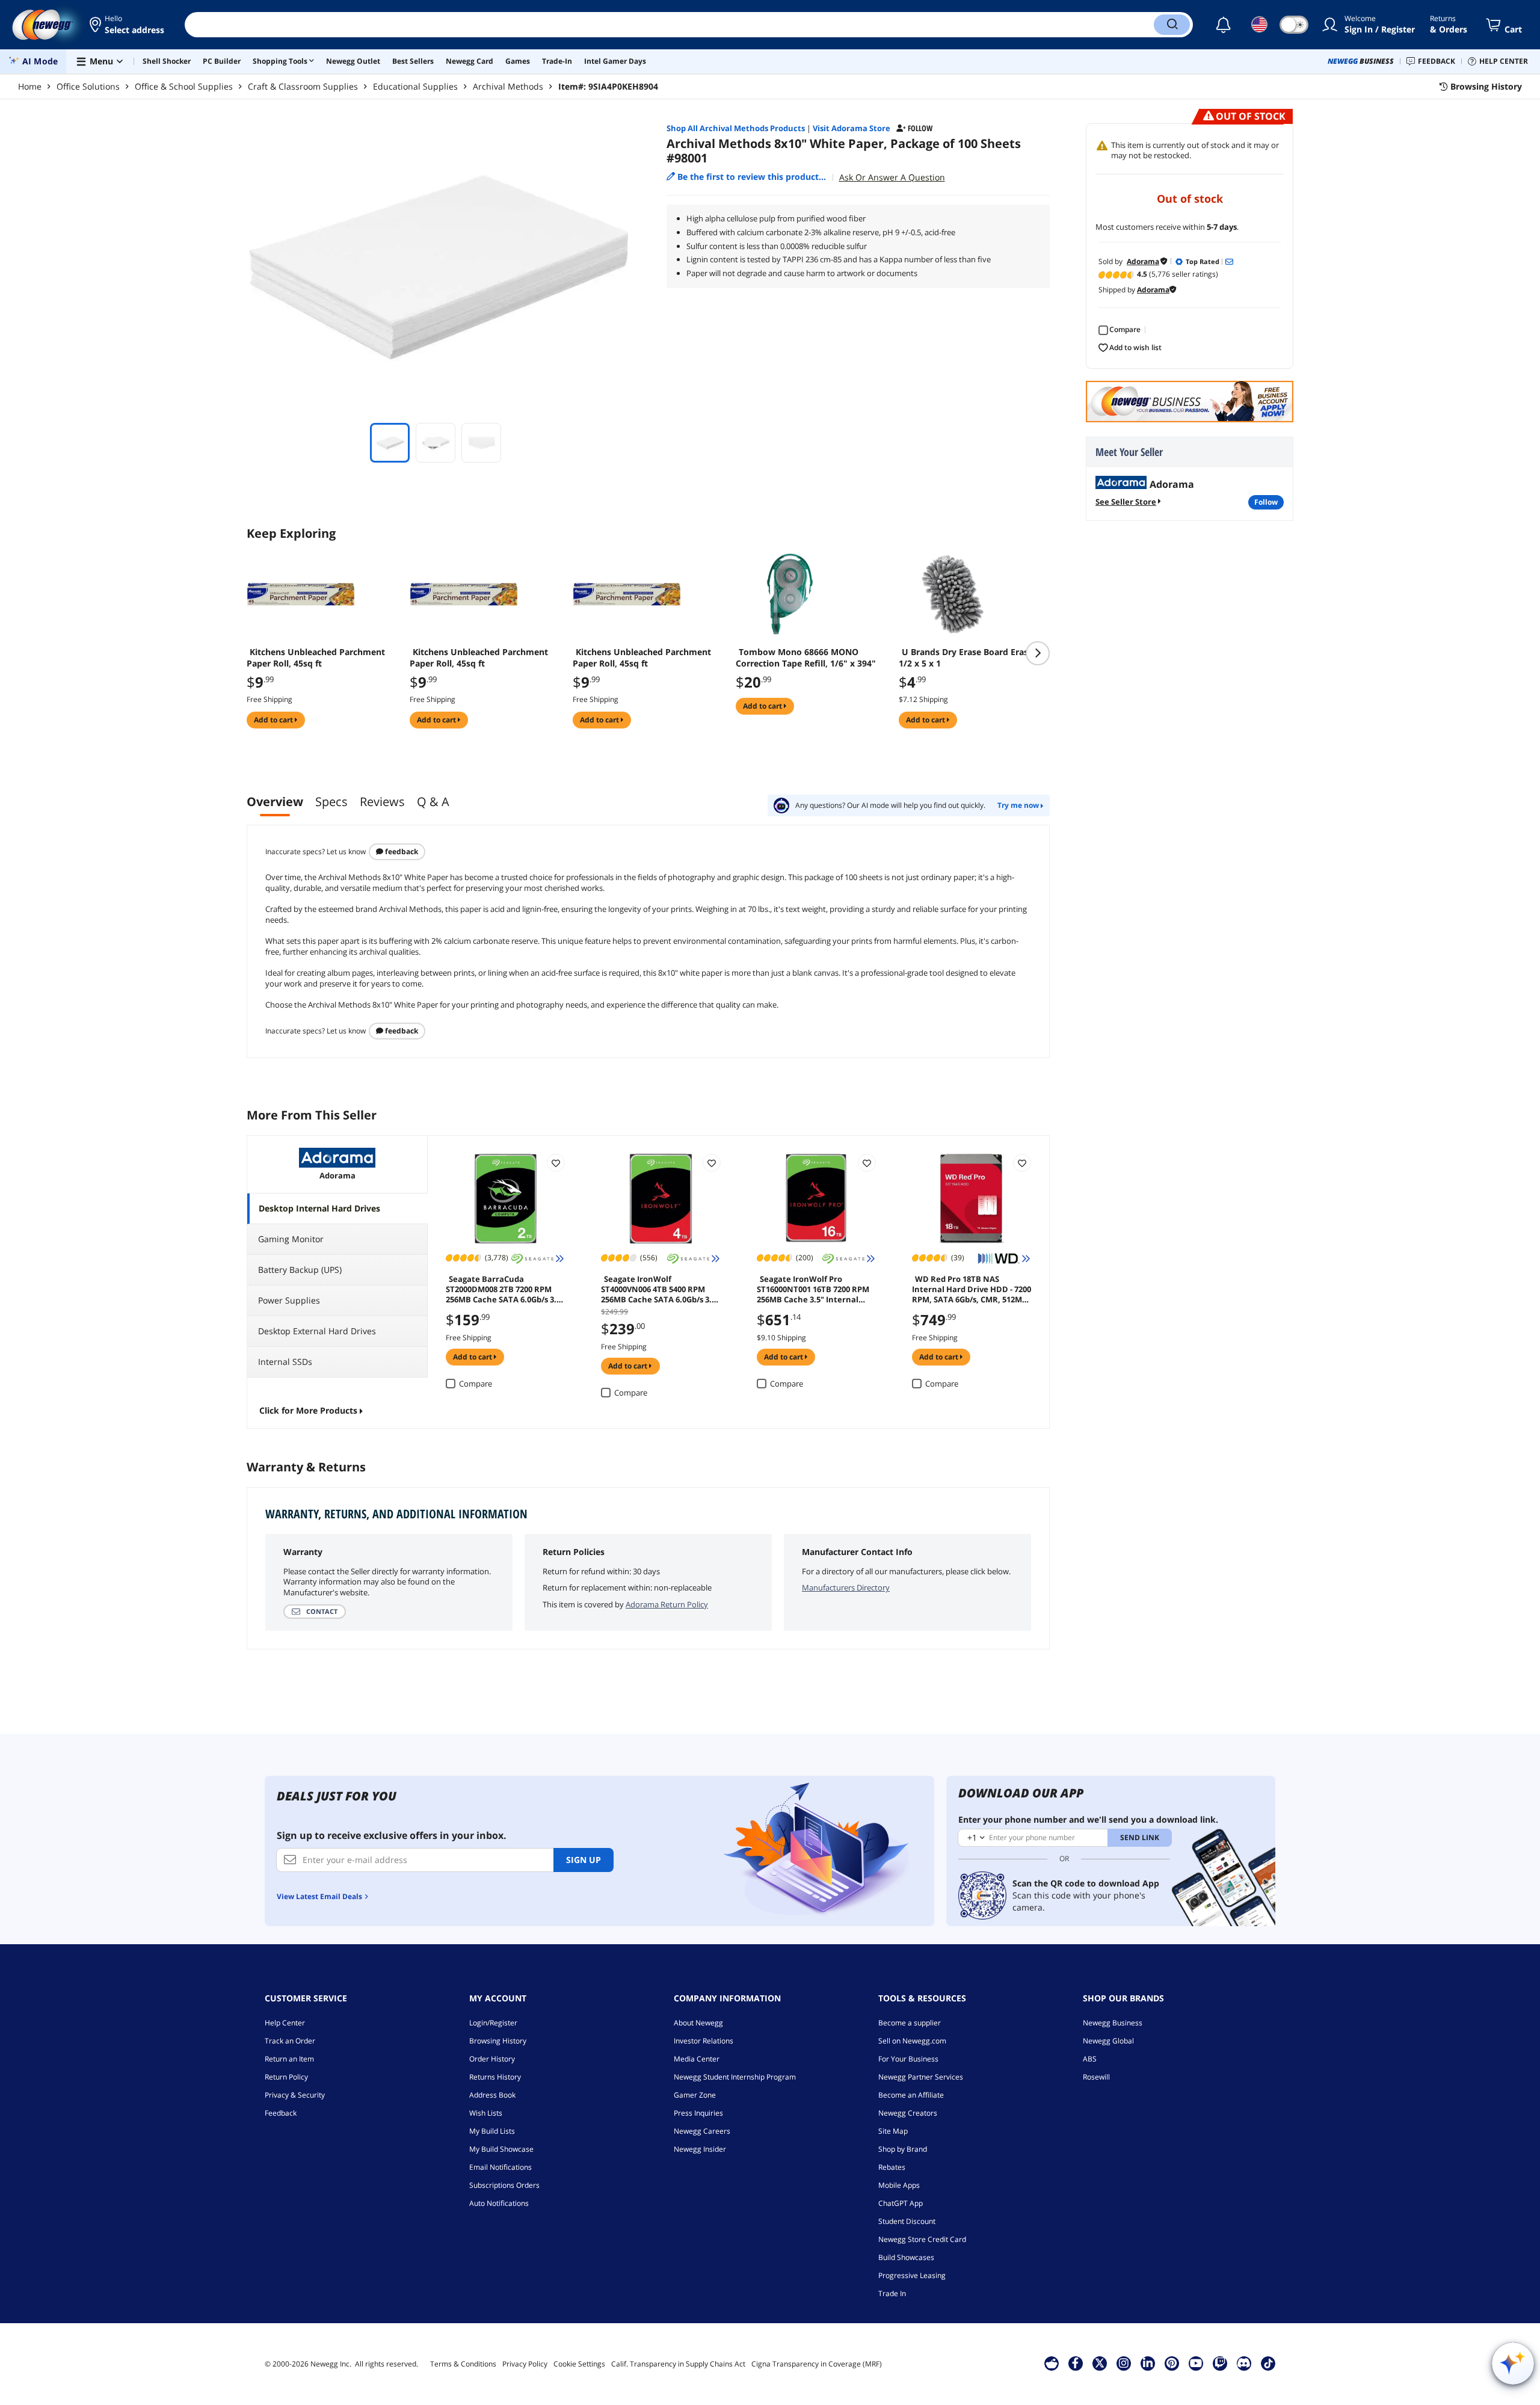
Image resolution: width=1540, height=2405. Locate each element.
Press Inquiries (698, 2113)
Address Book (492, 2095)
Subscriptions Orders (504, 2185)
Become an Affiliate (911, 2095)
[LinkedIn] (1148, 2363)
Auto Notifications (499, 2203)
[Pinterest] (1172, 2363)
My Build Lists (492, 2131)
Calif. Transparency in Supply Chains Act (678, 2364)
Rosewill (1096, 2077)
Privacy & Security (295, 2095)
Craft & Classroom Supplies (303, 86)
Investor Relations (704, 2041)
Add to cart (274, 720)
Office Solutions (88, 86)
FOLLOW (1266, 502)
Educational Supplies (415, 86)
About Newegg (698, 2023)
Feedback (401, 851)
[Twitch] (1220, 2363)
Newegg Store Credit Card (922, 2239)
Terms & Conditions (463, 2364)
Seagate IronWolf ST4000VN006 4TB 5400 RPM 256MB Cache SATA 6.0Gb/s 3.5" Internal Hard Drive (660, 1289)
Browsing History (498, 2041)
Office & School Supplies (184, 86)
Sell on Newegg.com (912, 2041)
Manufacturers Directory (846, 1587)
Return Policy (286, 2077)
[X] (1100, 2363)
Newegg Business (1113, 2023)
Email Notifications (500, 2167)
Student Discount (907, 2221)
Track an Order (290, 2041)
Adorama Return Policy (667, 1604)
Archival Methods (508, 86)
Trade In (892, 2293)
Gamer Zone (695, 2095)
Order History (492, 2059)
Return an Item (289, 2059)
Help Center (285, 2023)
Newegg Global (1108, 2041)
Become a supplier (910, 2023)
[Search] (1172, 25)
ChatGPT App (901, 2203)
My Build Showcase (501, 2149)
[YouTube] (1196, 2363)
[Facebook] (1075, 2363)
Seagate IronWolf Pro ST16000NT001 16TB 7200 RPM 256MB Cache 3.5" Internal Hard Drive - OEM (813, 1289)
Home (30, 86)
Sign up (584, 1860)
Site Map (893, 2131)
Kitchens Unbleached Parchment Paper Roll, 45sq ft (316, 657)
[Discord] (1244, 2363)
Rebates (892, 2167)
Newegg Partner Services (921, 2077)
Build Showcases (906, 2257)
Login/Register (493, 2023)
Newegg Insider (700, 2149)
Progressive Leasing (912, 2275)
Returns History (495, 2077)
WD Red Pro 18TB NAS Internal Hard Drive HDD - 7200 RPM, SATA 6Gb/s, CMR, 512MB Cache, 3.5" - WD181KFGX (972, 1289)
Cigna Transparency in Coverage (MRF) (817, 2364)
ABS (1090, 2059)
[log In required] (556, 1163)
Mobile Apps (899, 2185)
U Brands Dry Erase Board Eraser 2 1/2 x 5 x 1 (971, 657)
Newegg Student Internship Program (735, 2077)
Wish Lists (486, 2113)
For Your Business (908, 2059)
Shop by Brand (903, 2149)
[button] (128, 25)
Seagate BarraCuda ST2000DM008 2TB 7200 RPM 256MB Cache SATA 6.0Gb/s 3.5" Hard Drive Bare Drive (505, 1289)
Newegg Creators (908, 2113)
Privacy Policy (525, 2364)
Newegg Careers (702, 2131)
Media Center (697, 2059)
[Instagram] (1124, 2363)
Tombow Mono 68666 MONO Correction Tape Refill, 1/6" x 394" (806, 657)
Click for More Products (308, 1410)
